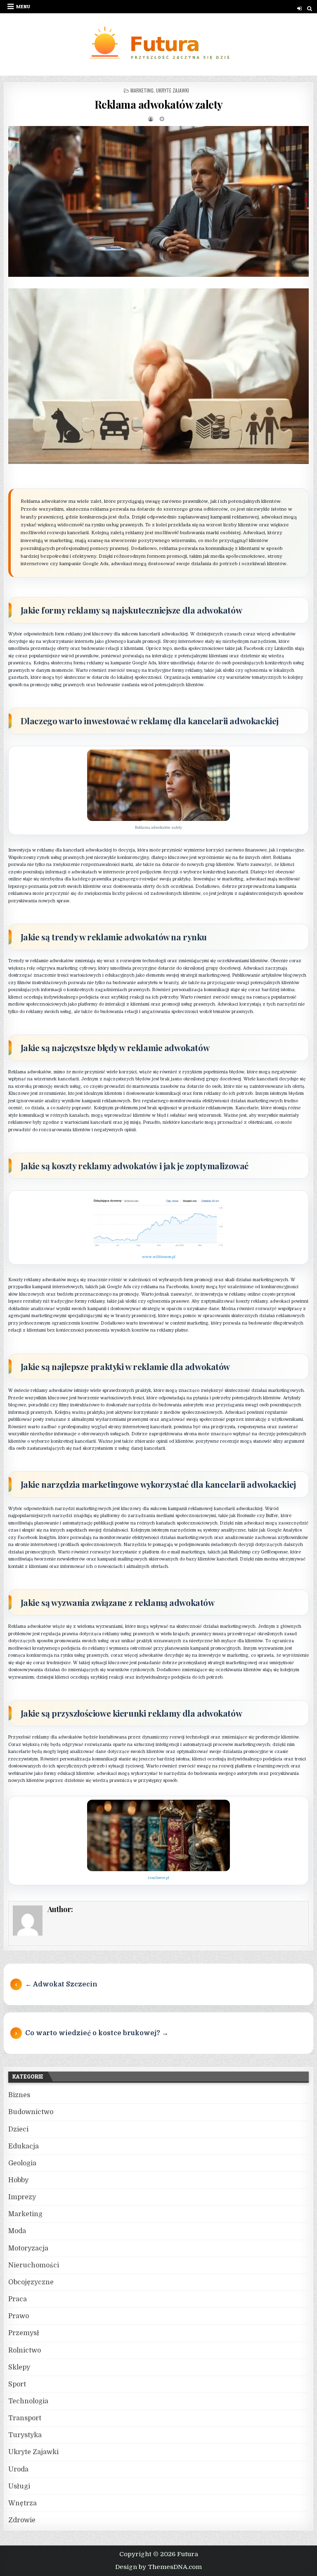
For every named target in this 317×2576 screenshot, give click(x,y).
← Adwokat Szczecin (61, 1984)
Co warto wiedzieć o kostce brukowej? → (97, 2033)
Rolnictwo (25, 2350)
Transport (25, 2418)
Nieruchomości (34, 2265)
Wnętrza (22, 2503)
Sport (17, 2384)
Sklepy (19, 2367)
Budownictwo (31, 2112)
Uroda (18, 2469)
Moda (17, 2231)
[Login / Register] (299, 8)
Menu (23, 6)
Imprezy (22, 2197)
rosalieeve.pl (158, 1878)
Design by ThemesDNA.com (158, 2567)
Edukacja (24, 2146)
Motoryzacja (28, 2248)
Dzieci (18, 2129)
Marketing (142, 90)
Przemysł (24, 2333)
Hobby (18, 2180)
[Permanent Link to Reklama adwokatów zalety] (159, 201)
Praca (18, 2299)
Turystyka (25, 2435)
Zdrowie (22, 2520)
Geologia (22, 2163)
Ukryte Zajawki (173, 90)
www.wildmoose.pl (159, 1257)
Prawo (19, 2316)
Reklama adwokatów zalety (159, 104)
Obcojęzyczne (31, 2282)
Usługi (19, 2486)
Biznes (19, 2095)
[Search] (309, 8)
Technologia (28, 2401)
